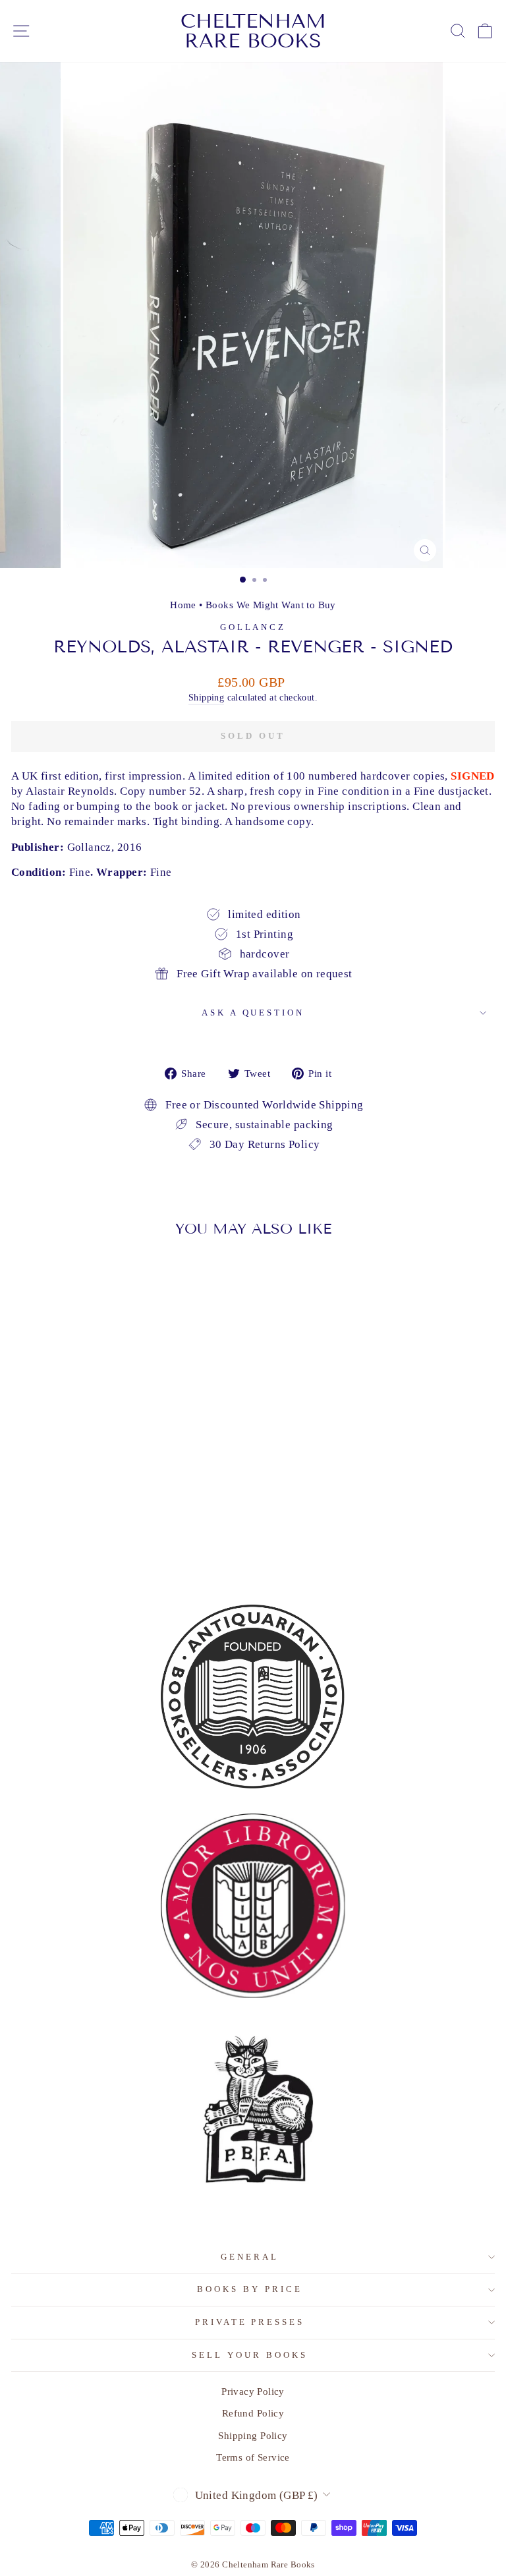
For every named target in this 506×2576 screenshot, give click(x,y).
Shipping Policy (253, 2435)
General (250, 2257)
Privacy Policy (253, 2391)
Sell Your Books (250, 2355)
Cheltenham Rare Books (253, 31)
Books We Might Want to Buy (271, 605)
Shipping (206, 697)
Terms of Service (253, 2457)
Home (183, 605)
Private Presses (250, 2322)
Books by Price (250, 2289)
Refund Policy (253, 2413)
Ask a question (253, 1013)
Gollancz (253, 627)
